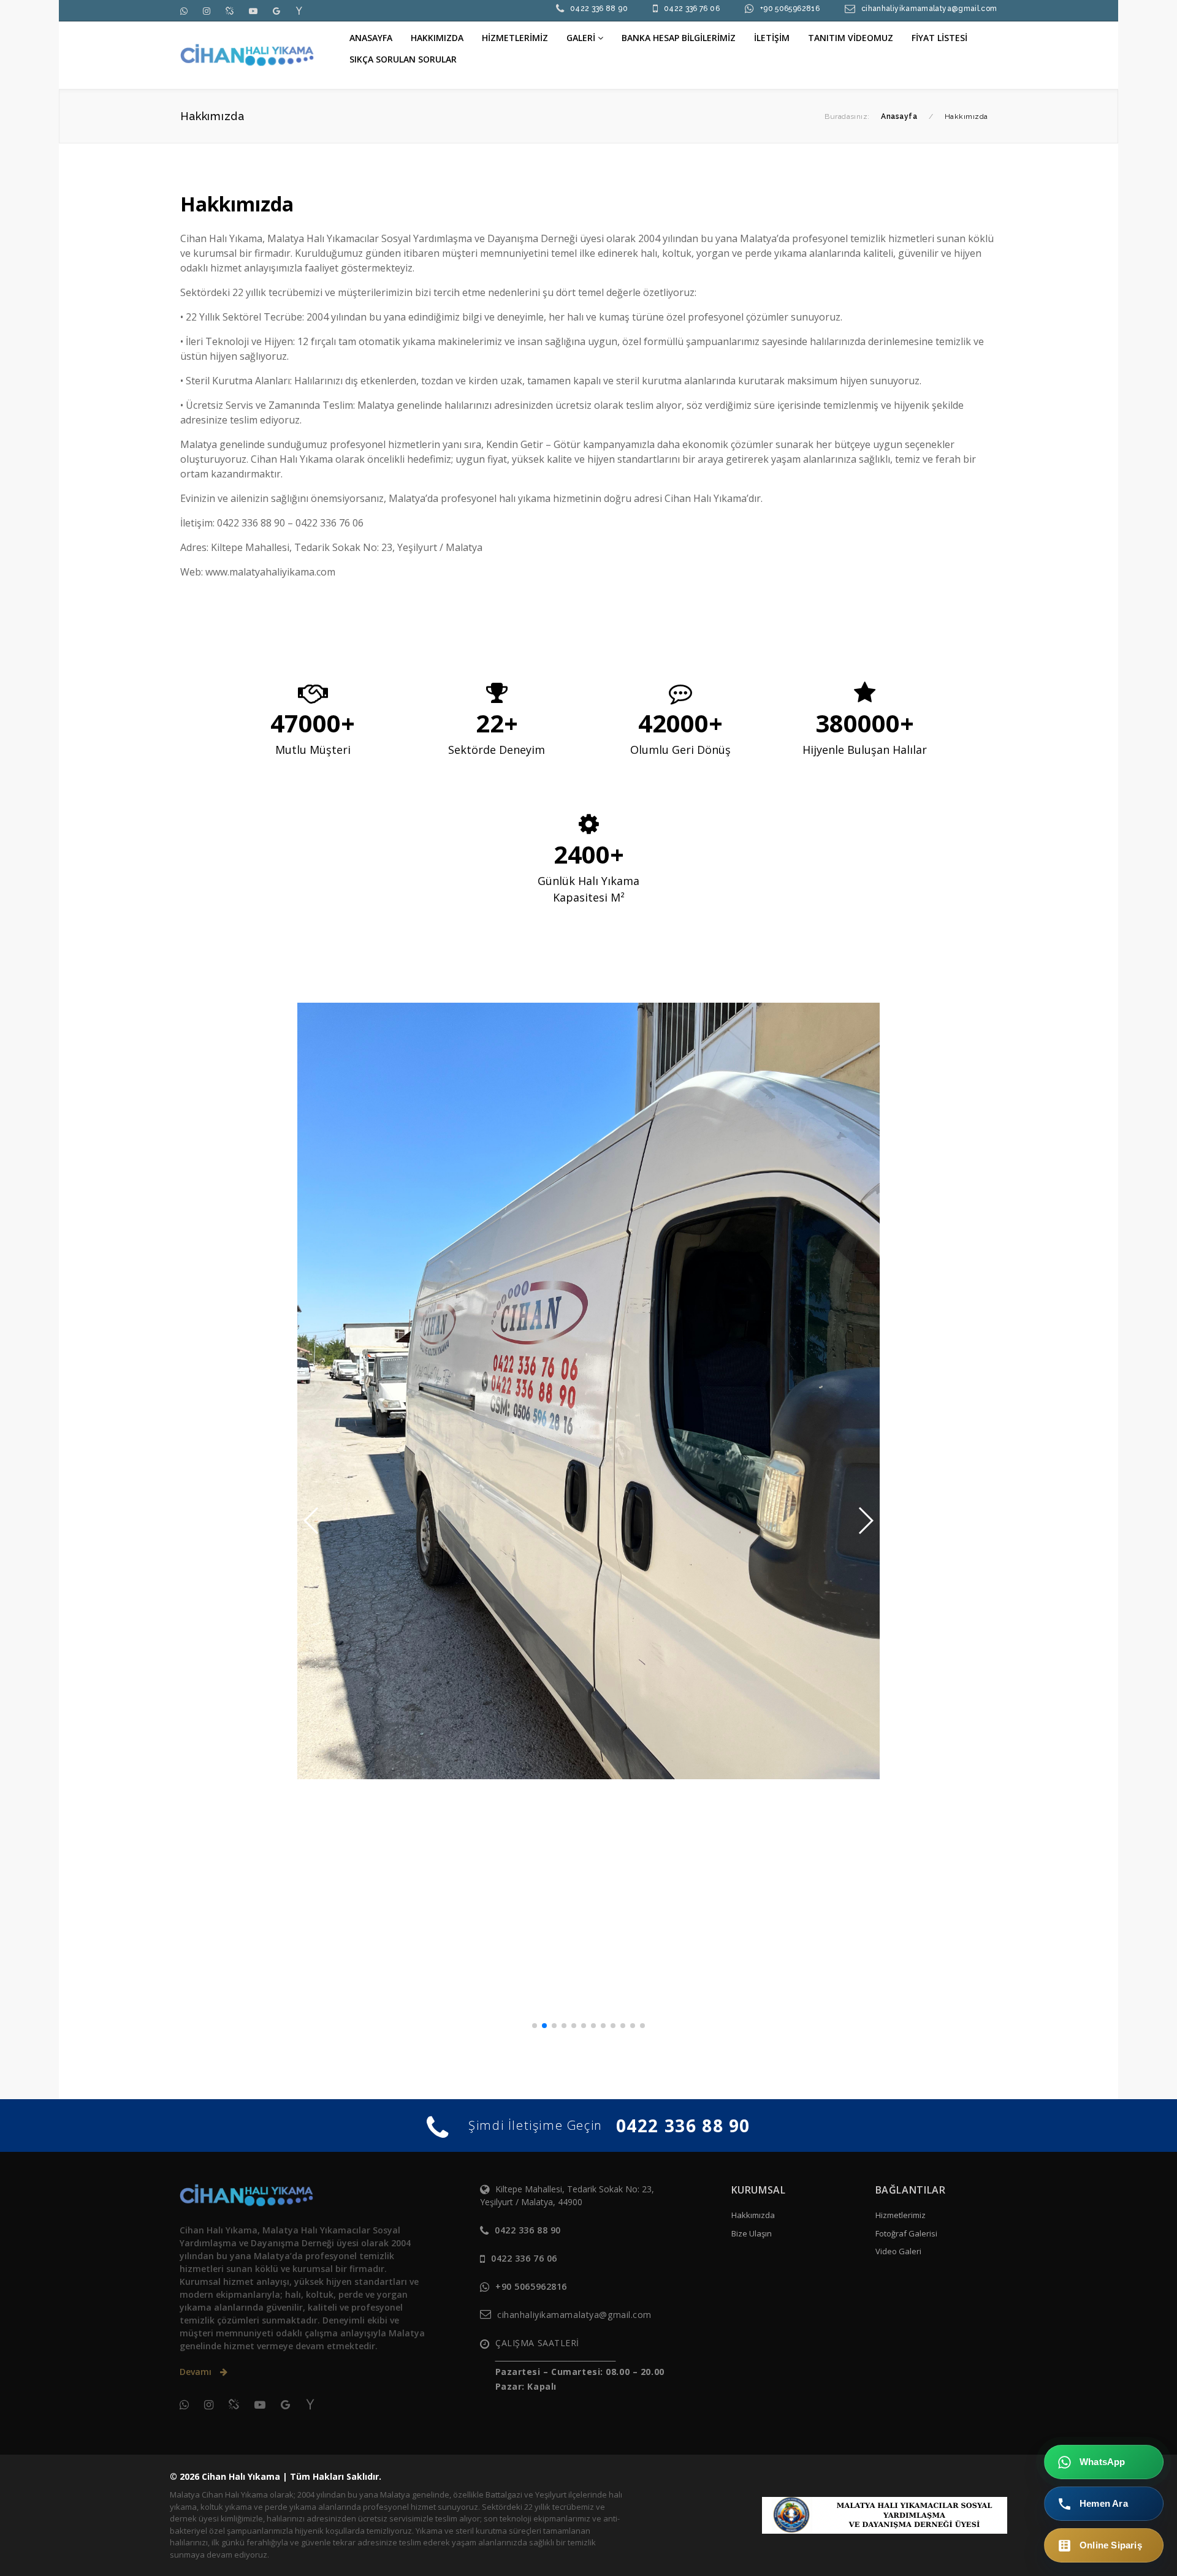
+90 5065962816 (790, 9)
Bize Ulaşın (752, 2233)
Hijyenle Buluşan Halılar (865, 750)
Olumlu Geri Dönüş (680, 750)
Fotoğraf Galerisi (906, 2233)
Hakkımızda (753, 2215)
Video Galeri (898, 2251)
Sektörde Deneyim (497, 750)
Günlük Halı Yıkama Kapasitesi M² (588, 889)
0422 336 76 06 (692, 9)
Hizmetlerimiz (901, 2215)
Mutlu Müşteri (313, 750)
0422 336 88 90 (599, 9)
